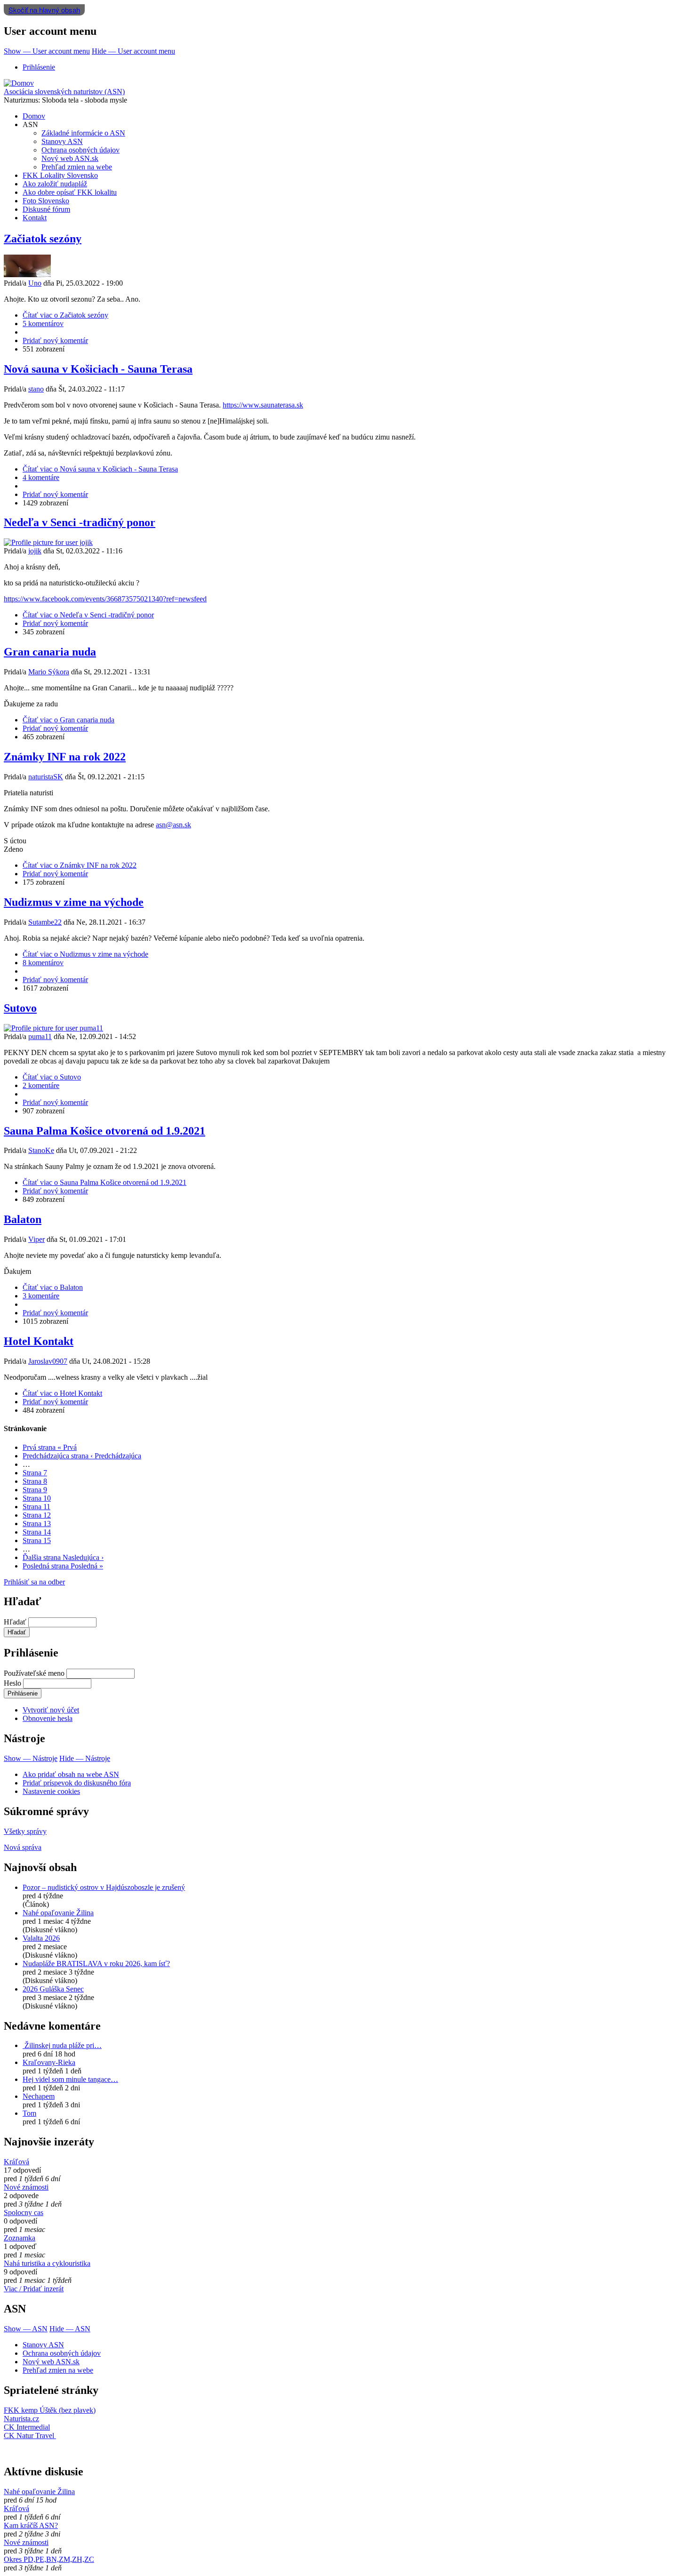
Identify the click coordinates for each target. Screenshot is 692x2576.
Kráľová (16, 2162)
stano (36, 389)
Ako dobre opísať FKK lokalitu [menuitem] (70, 192)
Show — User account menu (47, 51)
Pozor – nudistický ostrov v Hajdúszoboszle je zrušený (104, 1887)
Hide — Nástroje (85, 1758)
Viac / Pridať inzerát (34, 2289)
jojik (35, 551)
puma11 (40, 1036)
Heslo (12, 1683)
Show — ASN (26, 2329)
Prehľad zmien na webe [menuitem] (77, 167)
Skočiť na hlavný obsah (44, 10)
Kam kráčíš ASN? (31, 2525)
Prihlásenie (39, 67)
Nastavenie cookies (51, 1791)
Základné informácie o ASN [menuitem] (83, 133)
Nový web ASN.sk (51, 2362)
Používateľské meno (34, 1673)
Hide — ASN (70, 2329)
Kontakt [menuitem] (35, 218)
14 (37, 1532)
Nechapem (39, 2096)
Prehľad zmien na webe (58, 2370)
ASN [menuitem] (30, 124)
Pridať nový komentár (55, 340)
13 (37, 1524)
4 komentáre (41, 477)
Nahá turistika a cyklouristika (47, 2263)
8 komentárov (43, 963)
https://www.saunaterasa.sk (263, 405)
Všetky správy (25, 1831)
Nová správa (23, 1847)
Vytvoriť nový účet (51, 1710)
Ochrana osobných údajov (62, 2353)
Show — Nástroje (31, 1758)
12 (37, 1515)
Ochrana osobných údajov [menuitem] (80, 150)
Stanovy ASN (43, 2345)
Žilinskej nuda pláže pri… (62, 2045)
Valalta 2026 (41, 1938)
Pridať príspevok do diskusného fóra (77, 1783)
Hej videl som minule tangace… (70, 2079)
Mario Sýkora (49, 672)
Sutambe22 (45, 922)
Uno (35, 283)
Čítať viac (65, 315)
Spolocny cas (24, 2212)
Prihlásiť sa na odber (34, 1582)
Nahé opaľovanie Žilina (58, 1913)
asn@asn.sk (173, 825)
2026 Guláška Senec (53, 1989)
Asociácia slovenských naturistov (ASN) (64, 92)
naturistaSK (46, 777)
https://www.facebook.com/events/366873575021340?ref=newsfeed (105, 599)
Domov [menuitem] (34, 116)
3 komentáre (41, 1296)
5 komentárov (43, 324)
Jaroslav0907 (48, 1361)
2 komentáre (41, 1085)
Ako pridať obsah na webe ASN (71, 1774)
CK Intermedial (27, 2427)
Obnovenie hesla (48, 1718)
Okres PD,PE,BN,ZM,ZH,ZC (49, 2559)
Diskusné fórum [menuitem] (46, 209)
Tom (29, 2113)
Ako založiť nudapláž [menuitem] (55, 184)
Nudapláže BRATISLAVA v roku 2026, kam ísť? (96, 1964)
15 (37, 1540)
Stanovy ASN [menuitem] (62, 141)
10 (37, 1498)
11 (36, 1507)
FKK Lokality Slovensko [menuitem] (60, 175)
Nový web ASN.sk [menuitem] (70, 158)
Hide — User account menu (133, 51)
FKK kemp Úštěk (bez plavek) (50, 2410)
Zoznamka (20, 2238)
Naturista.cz (21, 2419)
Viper (36, 1239)
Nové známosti (26, 2187)
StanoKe (41, 1150)
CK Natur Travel (30, 2436)
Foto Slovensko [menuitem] (46, 201)
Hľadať (15, 1622)
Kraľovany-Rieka (49, 2062)
